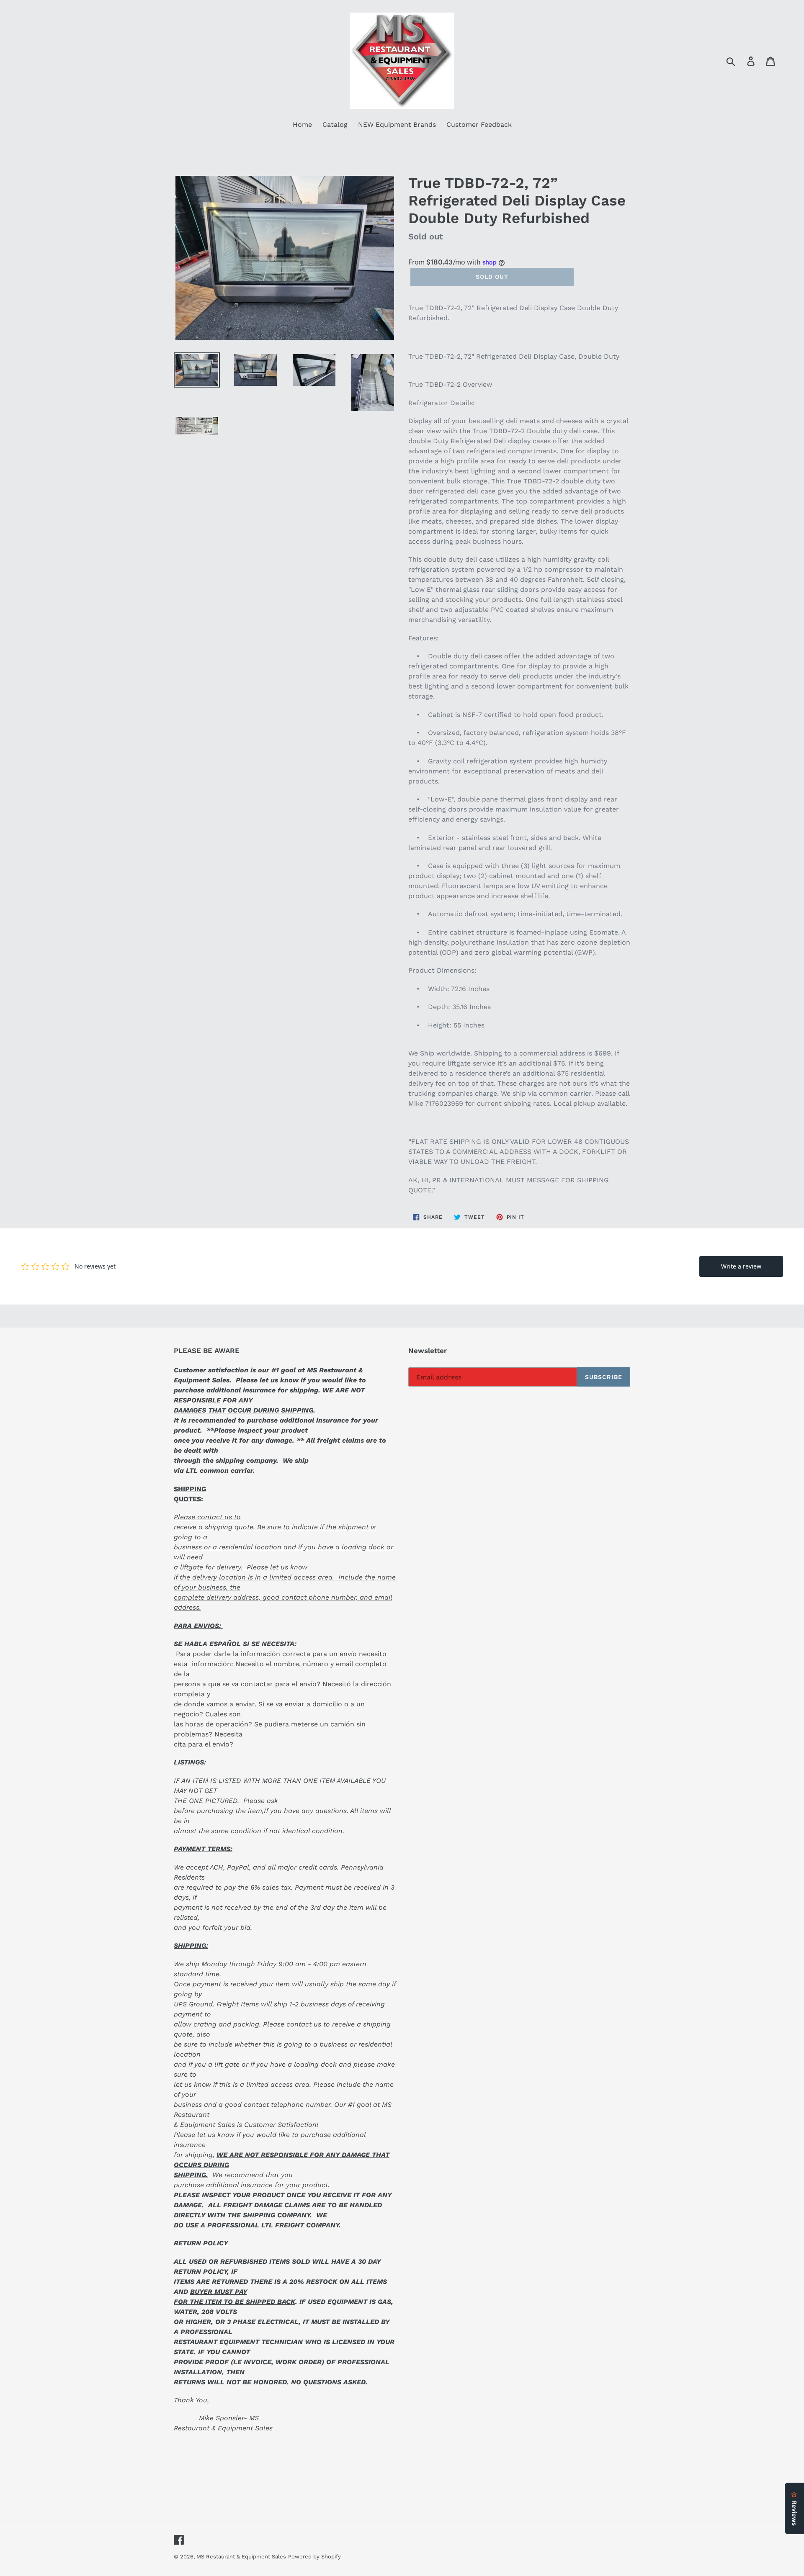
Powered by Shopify (314, 2557)
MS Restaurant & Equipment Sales (241, 2557)
